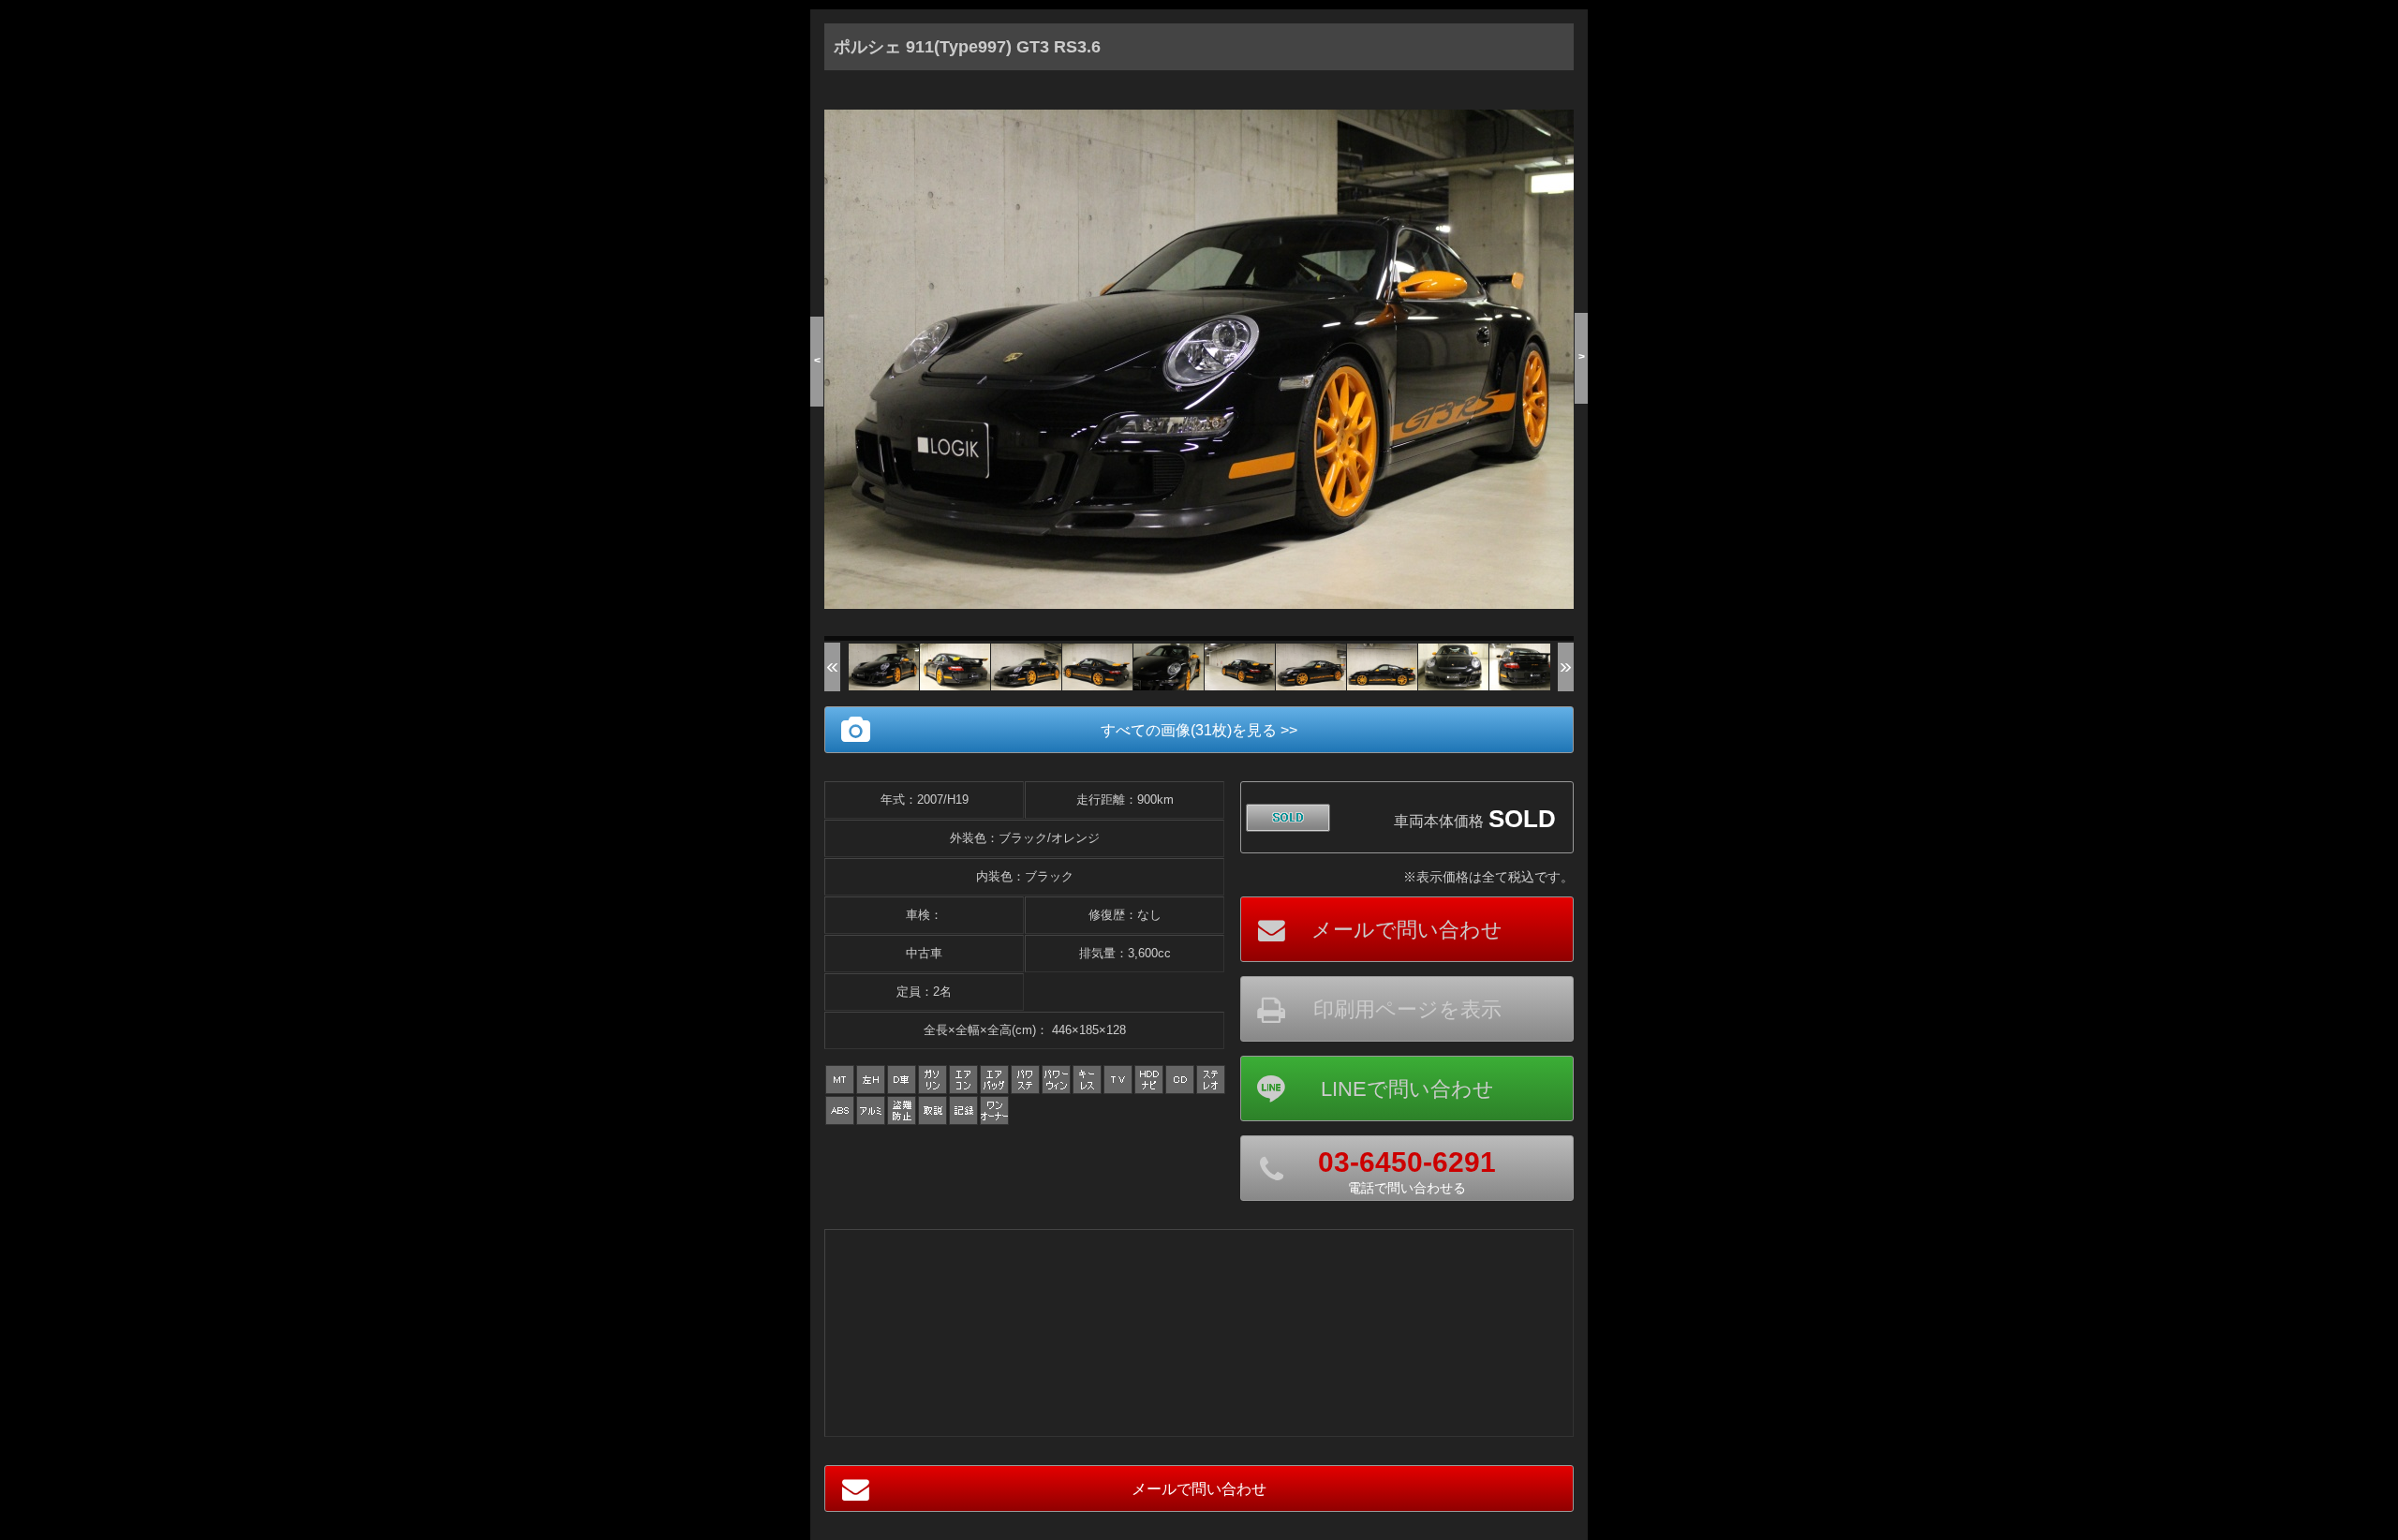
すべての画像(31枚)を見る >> (1199, 730)
